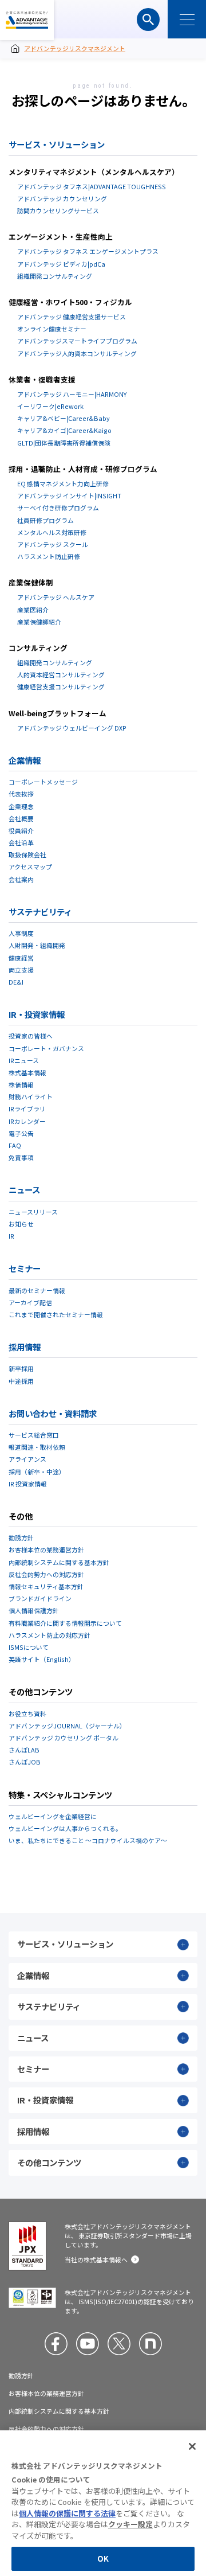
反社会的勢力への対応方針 (46, 1574)
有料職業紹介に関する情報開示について (65, 1623)
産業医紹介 (33, 610)
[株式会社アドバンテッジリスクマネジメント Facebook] (56, 2344)
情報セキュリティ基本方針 (46, 1586)
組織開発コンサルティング (55, 276)
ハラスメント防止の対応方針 (49, 1635)
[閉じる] (192, 2446)
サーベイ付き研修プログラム (58, 508)
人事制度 (21, 933)
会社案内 (21, 879)
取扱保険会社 (27, 854)
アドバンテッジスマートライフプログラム (77, 341)
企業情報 (25, 760)
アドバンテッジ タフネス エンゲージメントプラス (88, 251)
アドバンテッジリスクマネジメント (27, 20)
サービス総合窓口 (34, 1435)
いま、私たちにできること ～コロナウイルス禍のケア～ (88, 1840)
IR (11, 1236)
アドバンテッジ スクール (53, 544)
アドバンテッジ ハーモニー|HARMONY (72, 394)
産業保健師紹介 (39, 622)
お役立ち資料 (27, 1714)
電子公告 (21, 1133)
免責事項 (21, 1157)
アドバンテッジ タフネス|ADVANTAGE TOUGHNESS (92, 186)
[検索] (148, 19)
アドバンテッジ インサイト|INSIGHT (69, 495)
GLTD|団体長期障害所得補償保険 (64, 443)
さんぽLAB (24, 1750)
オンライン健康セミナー (52, 329)
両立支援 (21, 970)
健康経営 (21, 958)
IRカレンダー (27, 1121)
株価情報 (21, 1084)
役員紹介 (21, 830)
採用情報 (25, 1347)
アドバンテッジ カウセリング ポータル (64, 1738)
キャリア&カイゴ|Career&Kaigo (64, 430)
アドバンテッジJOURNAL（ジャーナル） (67, 1726)
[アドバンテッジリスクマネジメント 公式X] (119, 2344)
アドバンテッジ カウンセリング (62, 198)
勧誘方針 (21, 1537)
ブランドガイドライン (40, 1598)
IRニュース (24, 1060)
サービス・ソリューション (57, 144)
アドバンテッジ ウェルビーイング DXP (72, 728)
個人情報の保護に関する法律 (67, 2513)
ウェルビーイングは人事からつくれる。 (65, 1828)
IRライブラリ (27, 1109)
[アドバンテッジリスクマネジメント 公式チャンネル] (88, 2344)
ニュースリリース (33, 1212)
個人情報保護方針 (34, 1610)
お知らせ (21, 1224)
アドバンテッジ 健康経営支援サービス (72, 317)
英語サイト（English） (42, 1659)
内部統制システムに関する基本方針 (59, 1562)
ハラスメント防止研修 (49, 556)
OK (103, 2559)
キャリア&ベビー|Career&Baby (64, 418)
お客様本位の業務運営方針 (46, 1549)
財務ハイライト (31, 1096)
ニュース (24, 1190)
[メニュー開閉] (187, 19)
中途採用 (21, 1381)
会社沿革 (21, 842)
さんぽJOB (25, 1762)
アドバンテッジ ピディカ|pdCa (61, 264)
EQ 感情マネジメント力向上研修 (63, 483)
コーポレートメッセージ (43, 782)
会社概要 (21, 818)
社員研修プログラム (45, 520)
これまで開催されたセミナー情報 (56, 1314)
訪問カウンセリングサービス (58, 210)
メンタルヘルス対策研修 (52, 532)
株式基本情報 (27, 1072)
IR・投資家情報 (37, 1014)
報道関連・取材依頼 (37, 1447)
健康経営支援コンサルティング (61, 686)
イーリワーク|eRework (50, 406)
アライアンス (27, 1459)
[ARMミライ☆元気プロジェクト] (150, 2344)
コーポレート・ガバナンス (46, 1048)
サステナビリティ (40, 912)
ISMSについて (29, 1647)
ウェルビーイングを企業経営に (53, 1816)
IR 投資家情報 (28, 1484)
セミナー (25, 1268)
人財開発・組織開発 (37, 945)
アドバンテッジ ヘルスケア (56, 597)
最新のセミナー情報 (37, 1290)
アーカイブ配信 (30, 1302)
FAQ (15, 1145)
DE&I (16, 982)
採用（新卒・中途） (37, 1472)
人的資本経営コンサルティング (61, 674)
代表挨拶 (21, 794)
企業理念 (21, 806)
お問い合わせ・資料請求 (53, 1413)
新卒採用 (21, 1368)
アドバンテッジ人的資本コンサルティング (77, 353)
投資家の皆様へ (31, 1036)
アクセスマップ (30, 867)
